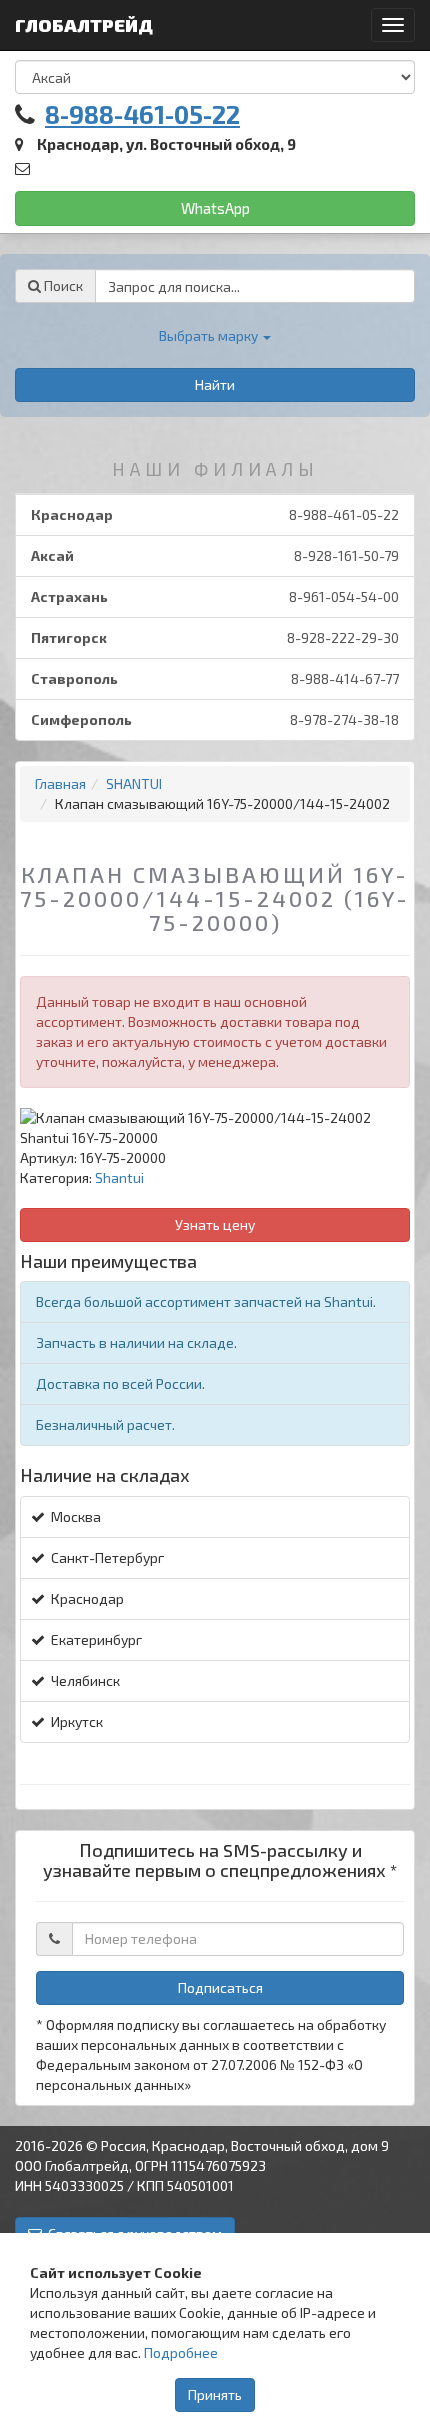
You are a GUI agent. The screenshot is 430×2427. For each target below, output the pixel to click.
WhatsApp (215, 208)
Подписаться (220, 1987)
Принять (215, 2394)
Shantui (119, 1177)
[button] (215, 335)
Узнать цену (215, 1224)
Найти (215, 384)
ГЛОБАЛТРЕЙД (86, 25)
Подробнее (181, 2352)
